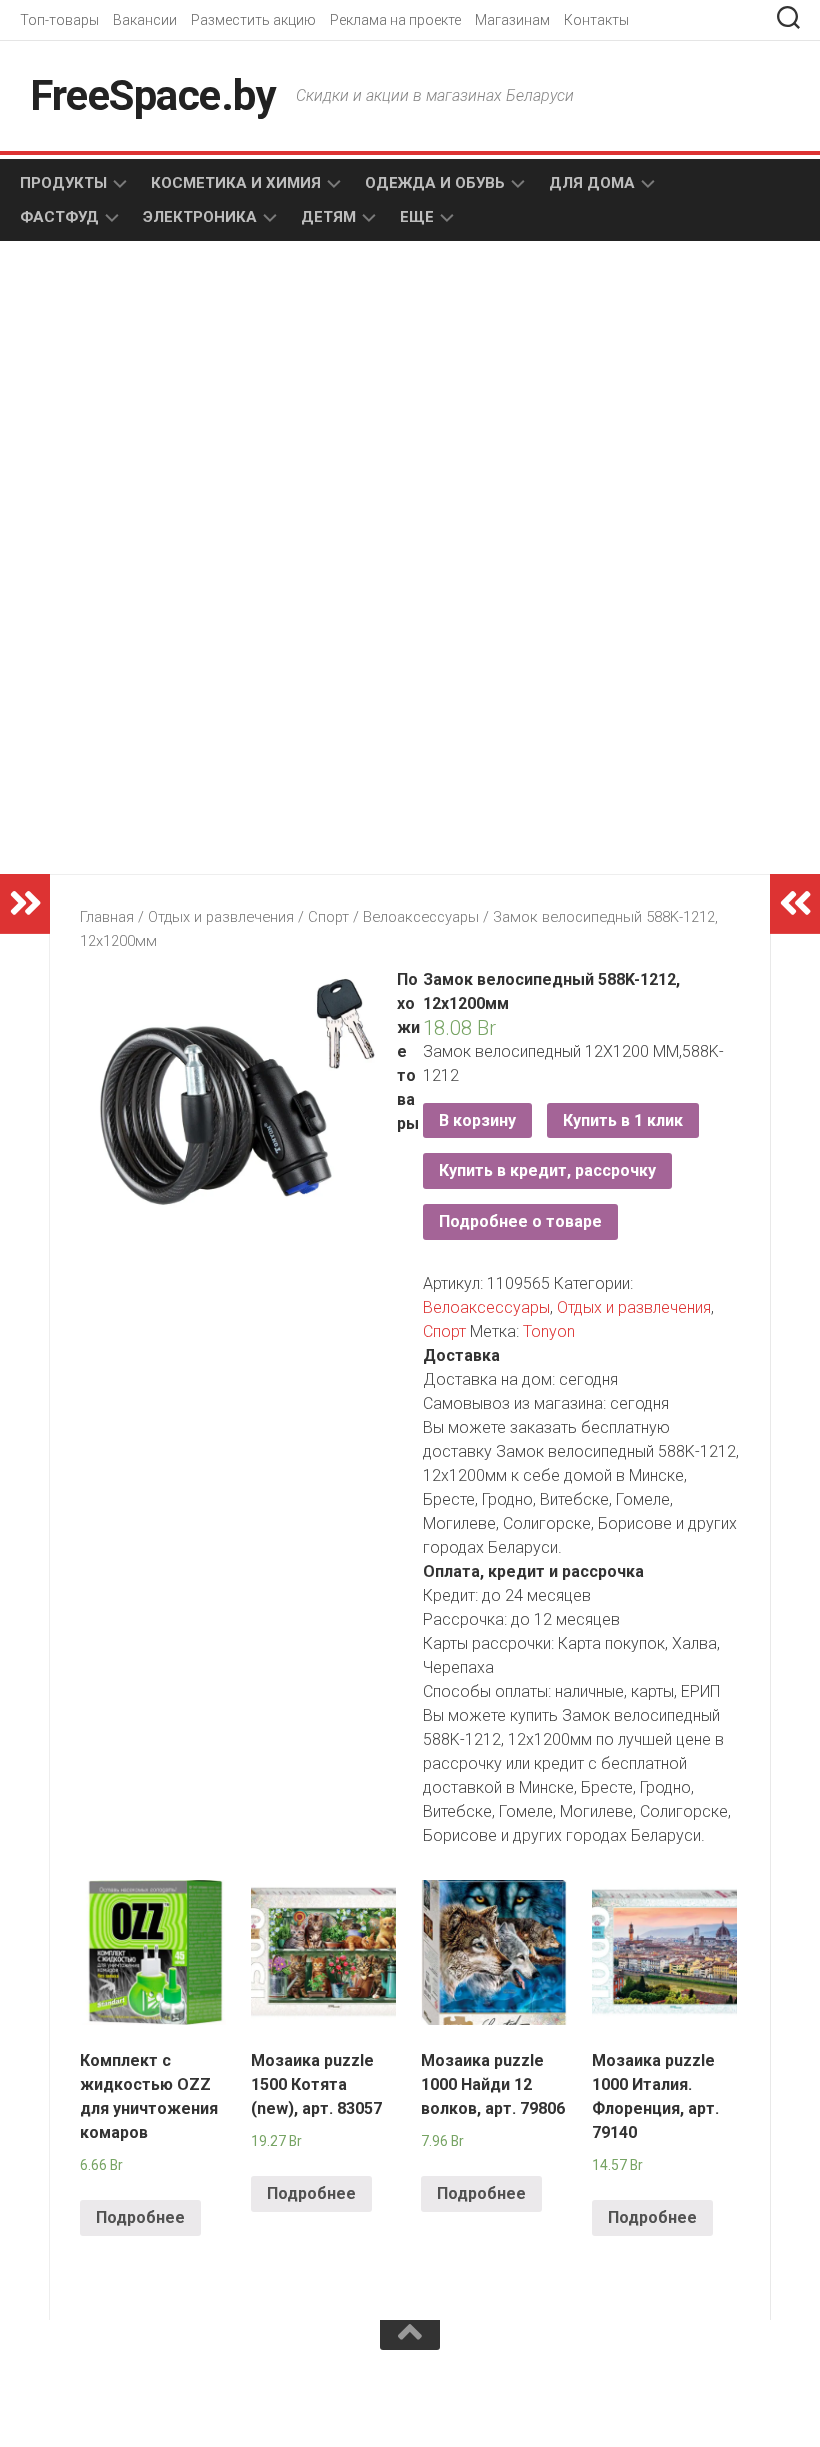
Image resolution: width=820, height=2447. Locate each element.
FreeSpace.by (153, 95)
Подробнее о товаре (520, 1221)
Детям (328, 217)
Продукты (63, 183)
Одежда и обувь (435, 183)
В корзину (477, 1120)
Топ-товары (59, 20)
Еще (417, 217)
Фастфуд (59, 217)
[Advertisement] (240, 416)
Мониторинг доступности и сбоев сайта (170, 2406)
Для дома (592, 183)
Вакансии (145, 20)
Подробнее (140, 2217)
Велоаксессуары (421, 917)
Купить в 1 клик (623, 1120)
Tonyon (549, 1331)
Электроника (200, 217)
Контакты (596, 20)
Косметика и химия (236, 183)
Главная (107, 917)
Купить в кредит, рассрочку (547, 1170)
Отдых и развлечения (221, 917)
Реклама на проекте (395, 20)
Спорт (328, 917)
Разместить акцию (253, 20)
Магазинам (512, 20)
